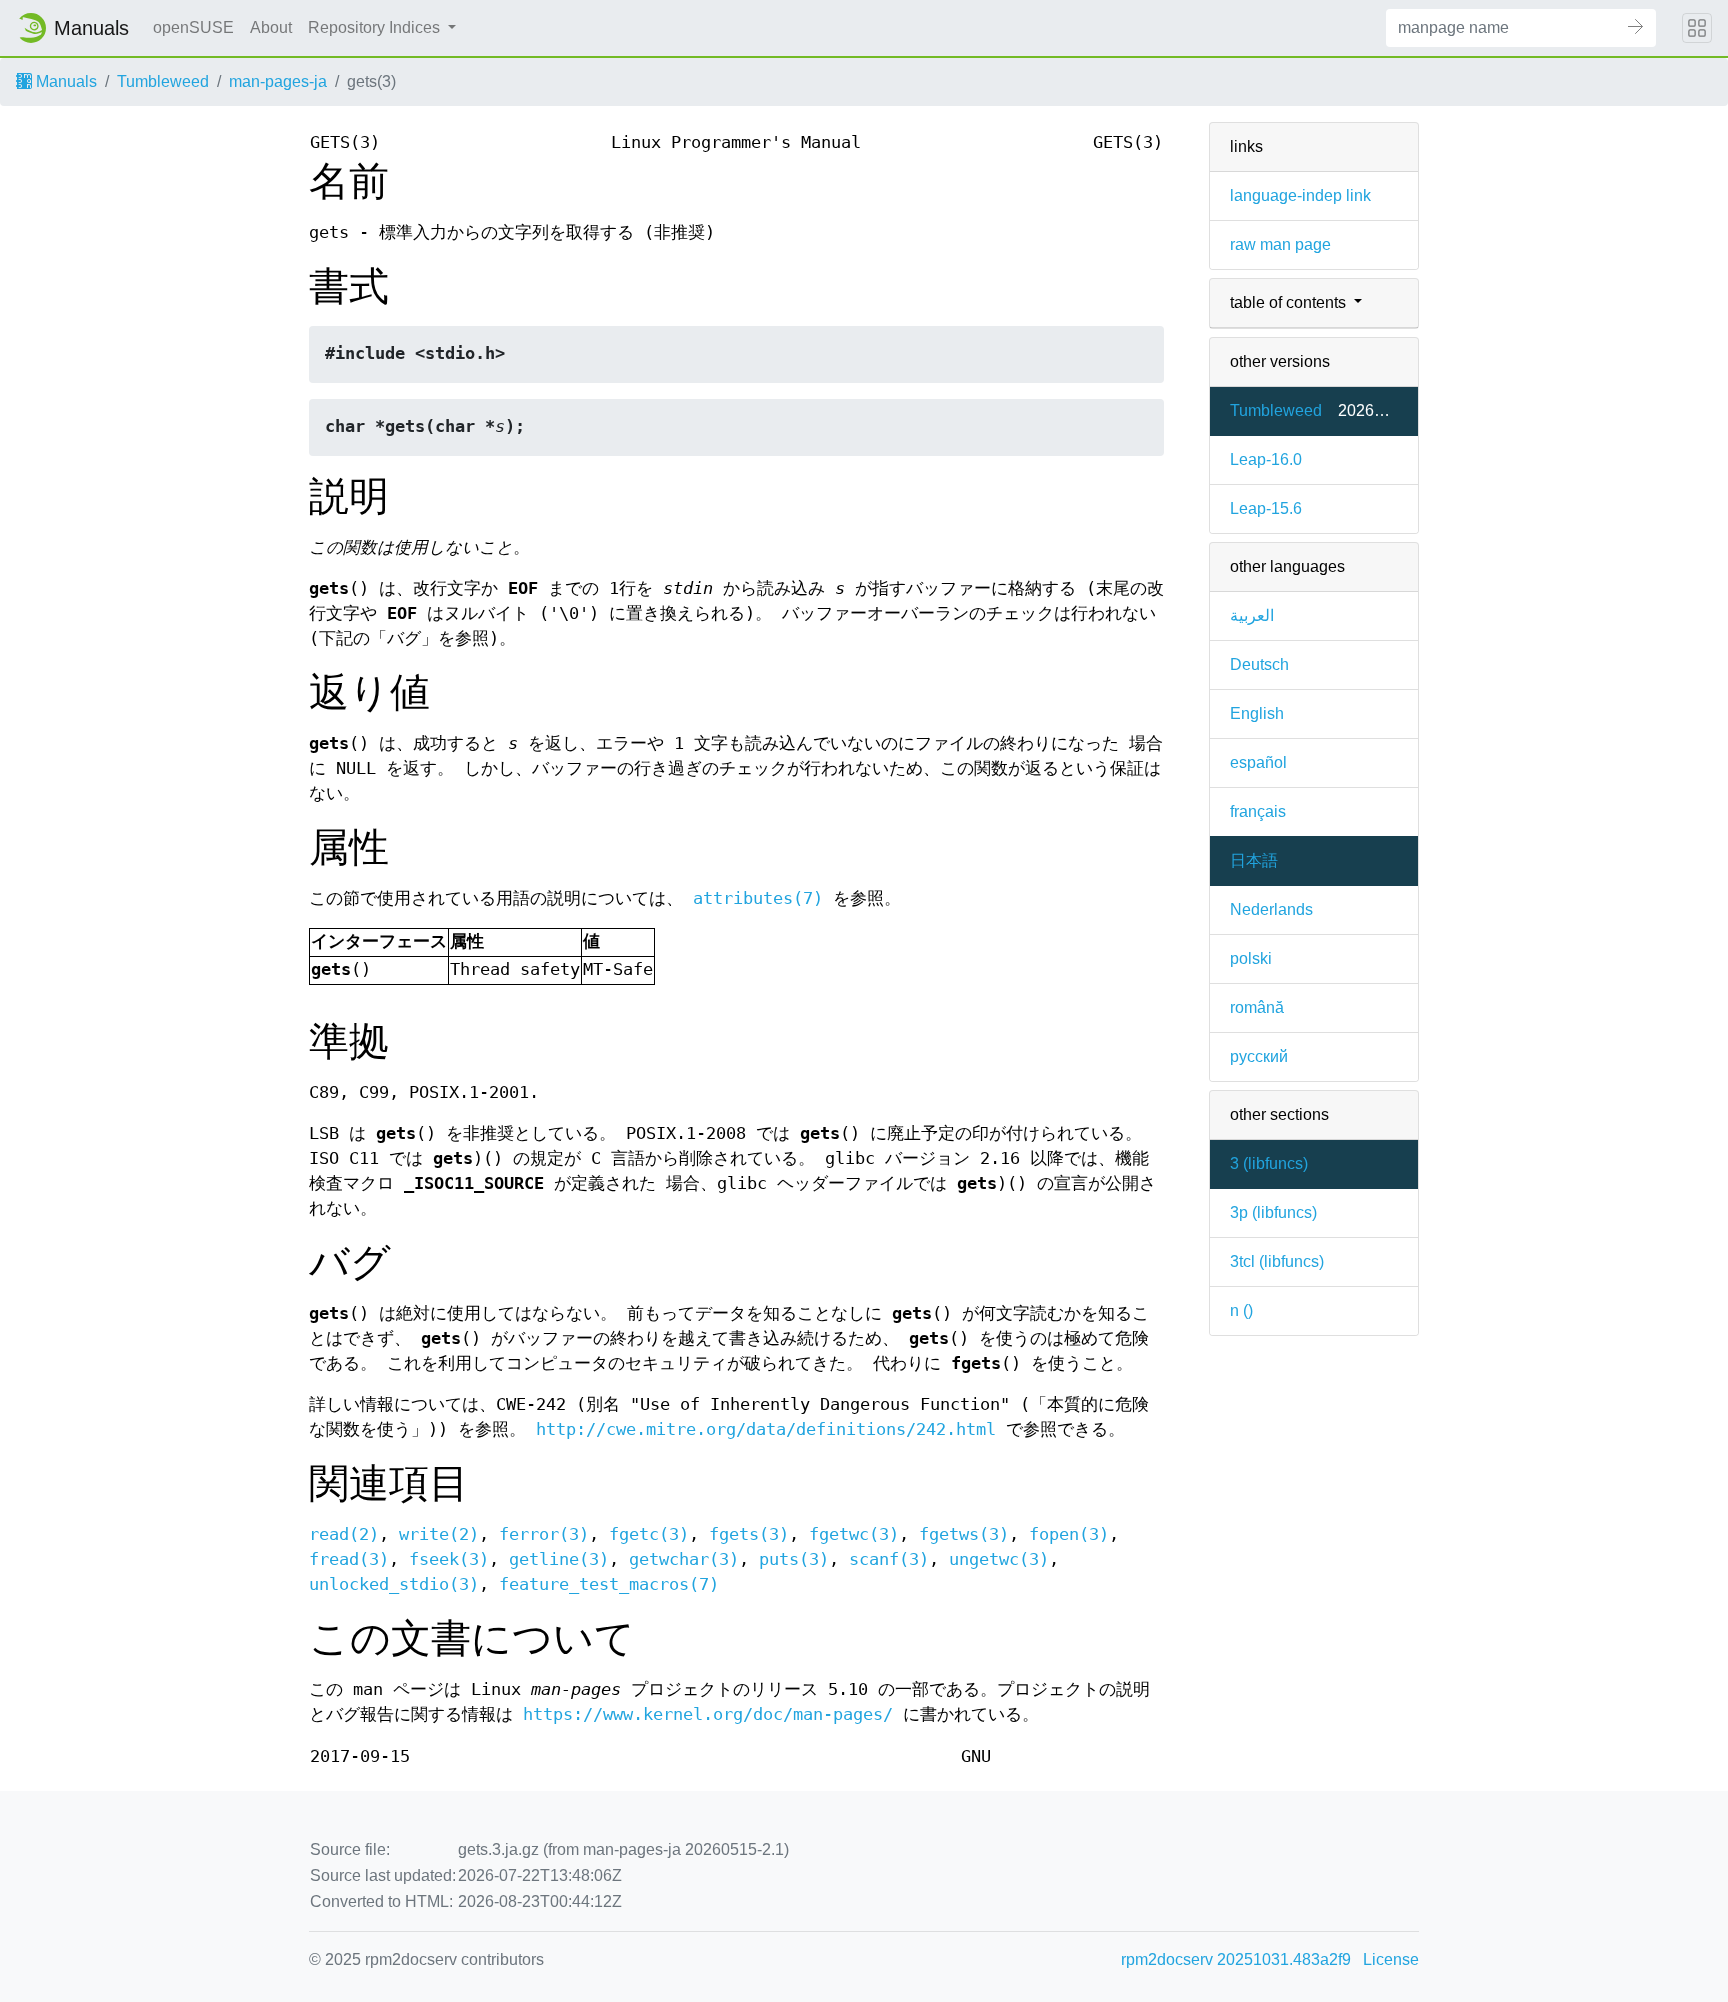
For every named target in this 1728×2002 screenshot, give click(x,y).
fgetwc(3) (854, 1534)
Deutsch (1259, 664)
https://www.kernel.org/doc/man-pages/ (708, 1714)
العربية (1252, 615)
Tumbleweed (163, 81)
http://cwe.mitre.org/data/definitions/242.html (766, 1429)
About (271, 27)
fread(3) (349, 1559)
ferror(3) (544, 1534)
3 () (1269, 1163)
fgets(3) (749, 1534)
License (1391, 1959)
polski (1251, 958)
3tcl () (1277, 1261)
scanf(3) (889, 1559)
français (1258, 811)
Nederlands (1271, 909)
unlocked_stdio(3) (394, 1584)
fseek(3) (449, 1559)
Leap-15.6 (1266, 508)
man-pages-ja (278, 81)
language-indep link (1300, 195)
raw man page (1280, 244)
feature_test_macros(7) (609, 1584)
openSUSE (193, 27)
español (1258, 762)
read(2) (344, 1534)
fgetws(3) (964, 1534)
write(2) (439, 1534)
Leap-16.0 (1266, 459)
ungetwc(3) (999, 1559)
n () (1241, 1310)
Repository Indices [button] (376, 27)
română (1257, 1007)
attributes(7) (758, 898)
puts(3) (794, 1559)
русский (1259, 1056)
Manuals (64, 81)
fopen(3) (1069, 1534)
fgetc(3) (649, 1534)
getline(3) (559, 1559)
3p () (1273, 1212)
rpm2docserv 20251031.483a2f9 (1236, 1959)
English (1257, 713)
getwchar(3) (684, 1559)
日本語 (1254, 860)
